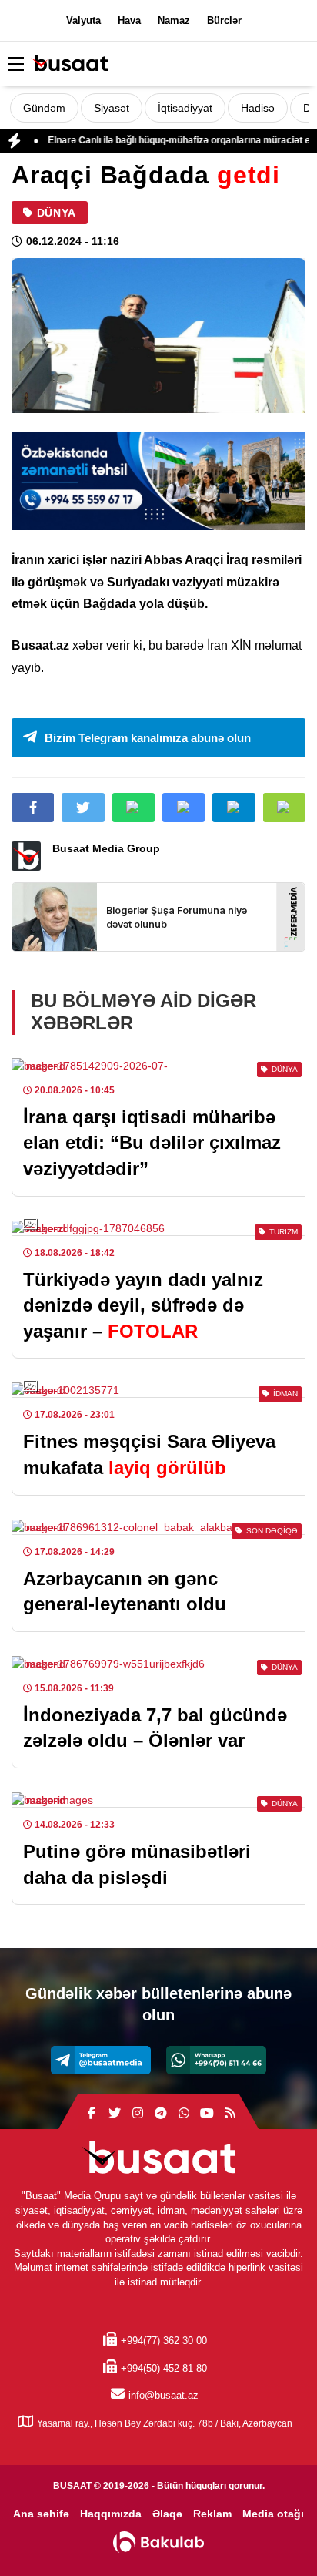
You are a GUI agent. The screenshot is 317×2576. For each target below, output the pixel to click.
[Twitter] (115, 2114)
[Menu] (15, 65)
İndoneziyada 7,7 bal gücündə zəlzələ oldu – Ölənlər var (155, 1728)
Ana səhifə (41, 2514)
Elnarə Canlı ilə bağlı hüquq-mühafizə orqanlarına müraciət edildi (162, 140)
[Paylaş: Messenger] (184, 808)
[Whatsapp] (216, 2060)
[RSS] (230, 2114)
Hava (129, 20)
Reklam (212, 2514)
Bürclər (224, 20)
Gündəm (44, 108)
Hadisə (258, 108)
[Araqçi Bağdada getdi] (158, 336)
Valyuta (83, 20)
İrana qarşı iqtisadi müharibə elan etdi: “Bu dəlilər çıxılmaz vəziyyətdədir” (152, 1143)
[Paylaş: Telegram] (234, 808)
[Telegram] (101, 2060)
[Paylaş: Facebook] (33, 808)
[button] (284, 808)
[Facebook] (92, 2114)
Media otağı (273, 2514)
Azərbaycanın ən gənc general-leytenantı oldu (125, 1592)
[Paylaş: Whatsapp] (133, 808)
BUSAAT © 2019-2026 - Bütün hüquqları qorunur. (159, 2486)
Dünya (57, 213)
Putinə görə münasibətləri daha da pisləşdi (137, 1864)
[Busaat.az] (69, 65)
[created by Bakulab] (158, 2542)
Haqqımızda (111, 2514)
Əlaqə (167, 2514)
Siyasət (112, 108)
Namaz (174, 20)
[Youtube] (207, 2114)
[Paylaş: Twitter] (83, 808)
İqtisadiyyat (185, 108)
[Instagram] (138, 2114)
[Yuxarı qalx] (274, 2533)
